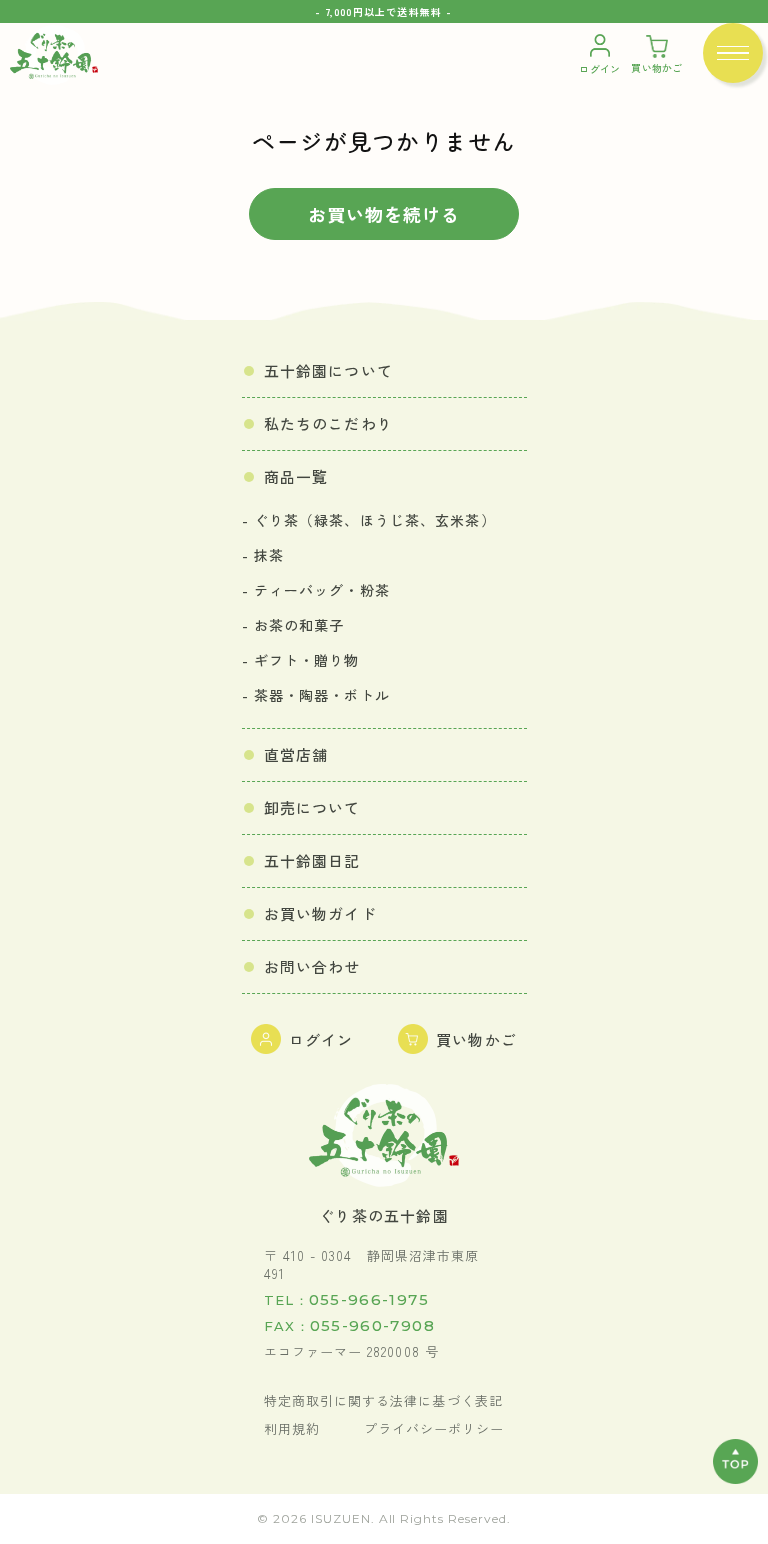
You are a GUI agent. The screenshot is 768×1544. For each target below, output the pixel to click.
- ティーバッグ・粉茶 (316, 590)
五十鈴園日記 (312, 860)
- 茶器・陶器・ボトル (316, 695)
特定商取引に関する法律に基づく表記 (383, 1401)
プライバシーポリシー (434, 1429)
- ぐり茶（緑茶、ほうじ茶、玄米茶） (369, 520)
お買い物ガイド (320, 913)
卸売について (312, 807)
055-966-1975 (346, 1300)
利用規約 (292, 1429)
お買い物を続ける (384, 214)
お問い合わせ (312, 966)
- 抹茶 (263, 555)
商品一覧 (296, 476)
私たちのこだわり (329, 423)
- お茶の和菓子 (293, 625)
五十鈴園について (329, 370)
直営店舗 (296, 754)
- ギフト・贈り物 (301, 660)
